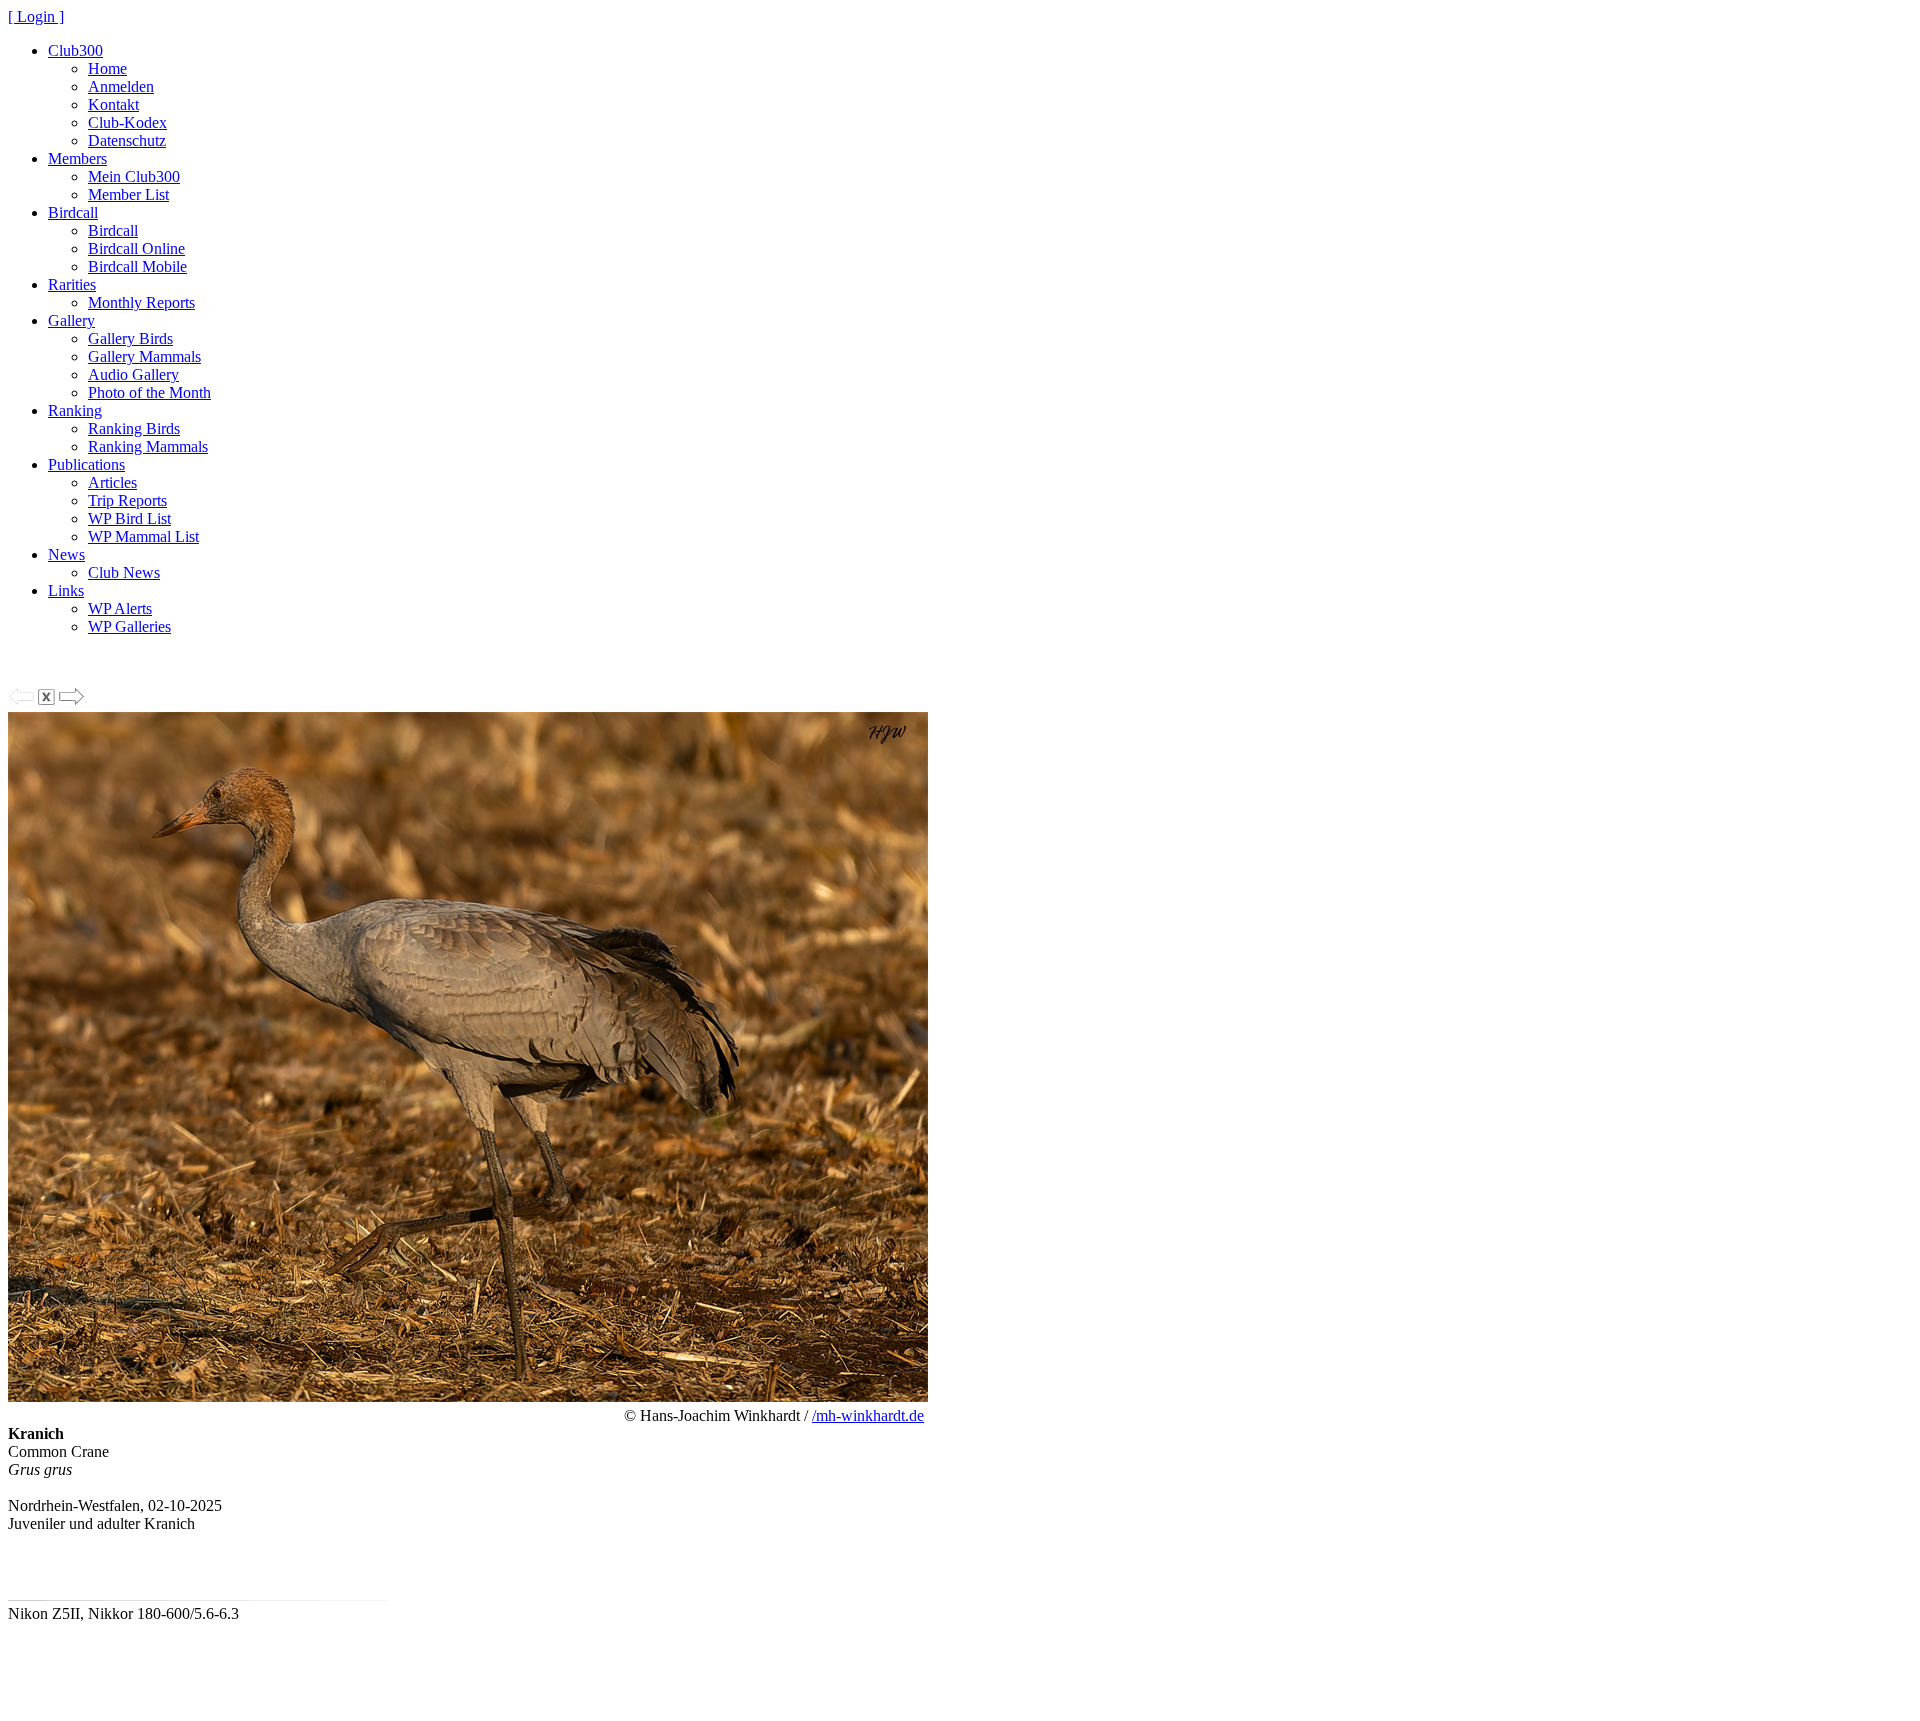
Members (77, 158)
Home (107, 68)
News (66, 554)
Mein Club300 (134, 176)
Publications (86, 464)
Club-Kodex (127, 122)
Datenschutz (127, 140)
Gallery (71, 320)
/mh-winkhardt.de (868, 1415)
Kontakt (113, 104)
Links (66, 590)
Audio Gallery (133, 374)
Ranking (75, 410)
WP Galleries (129, 626)
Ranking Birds (134, 428)
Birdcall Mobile (137, 266)
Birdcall (73, 212)
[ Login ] (36, 16)
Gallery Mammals (144, 356)
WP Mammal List (143, 536)
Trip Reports (127, 500)
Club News (124, 572)
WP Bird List (129, 518)
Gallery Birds (130, 338)
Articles (112, 482)
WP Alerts (120, 608)
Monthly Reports (141, 302)
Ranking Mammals (148, 446)
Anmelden (121, 86)
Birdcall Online (136, 248)
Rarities (72, 284)
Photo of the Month (149, 392)
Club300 (75, 50)
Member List (128, 194)
